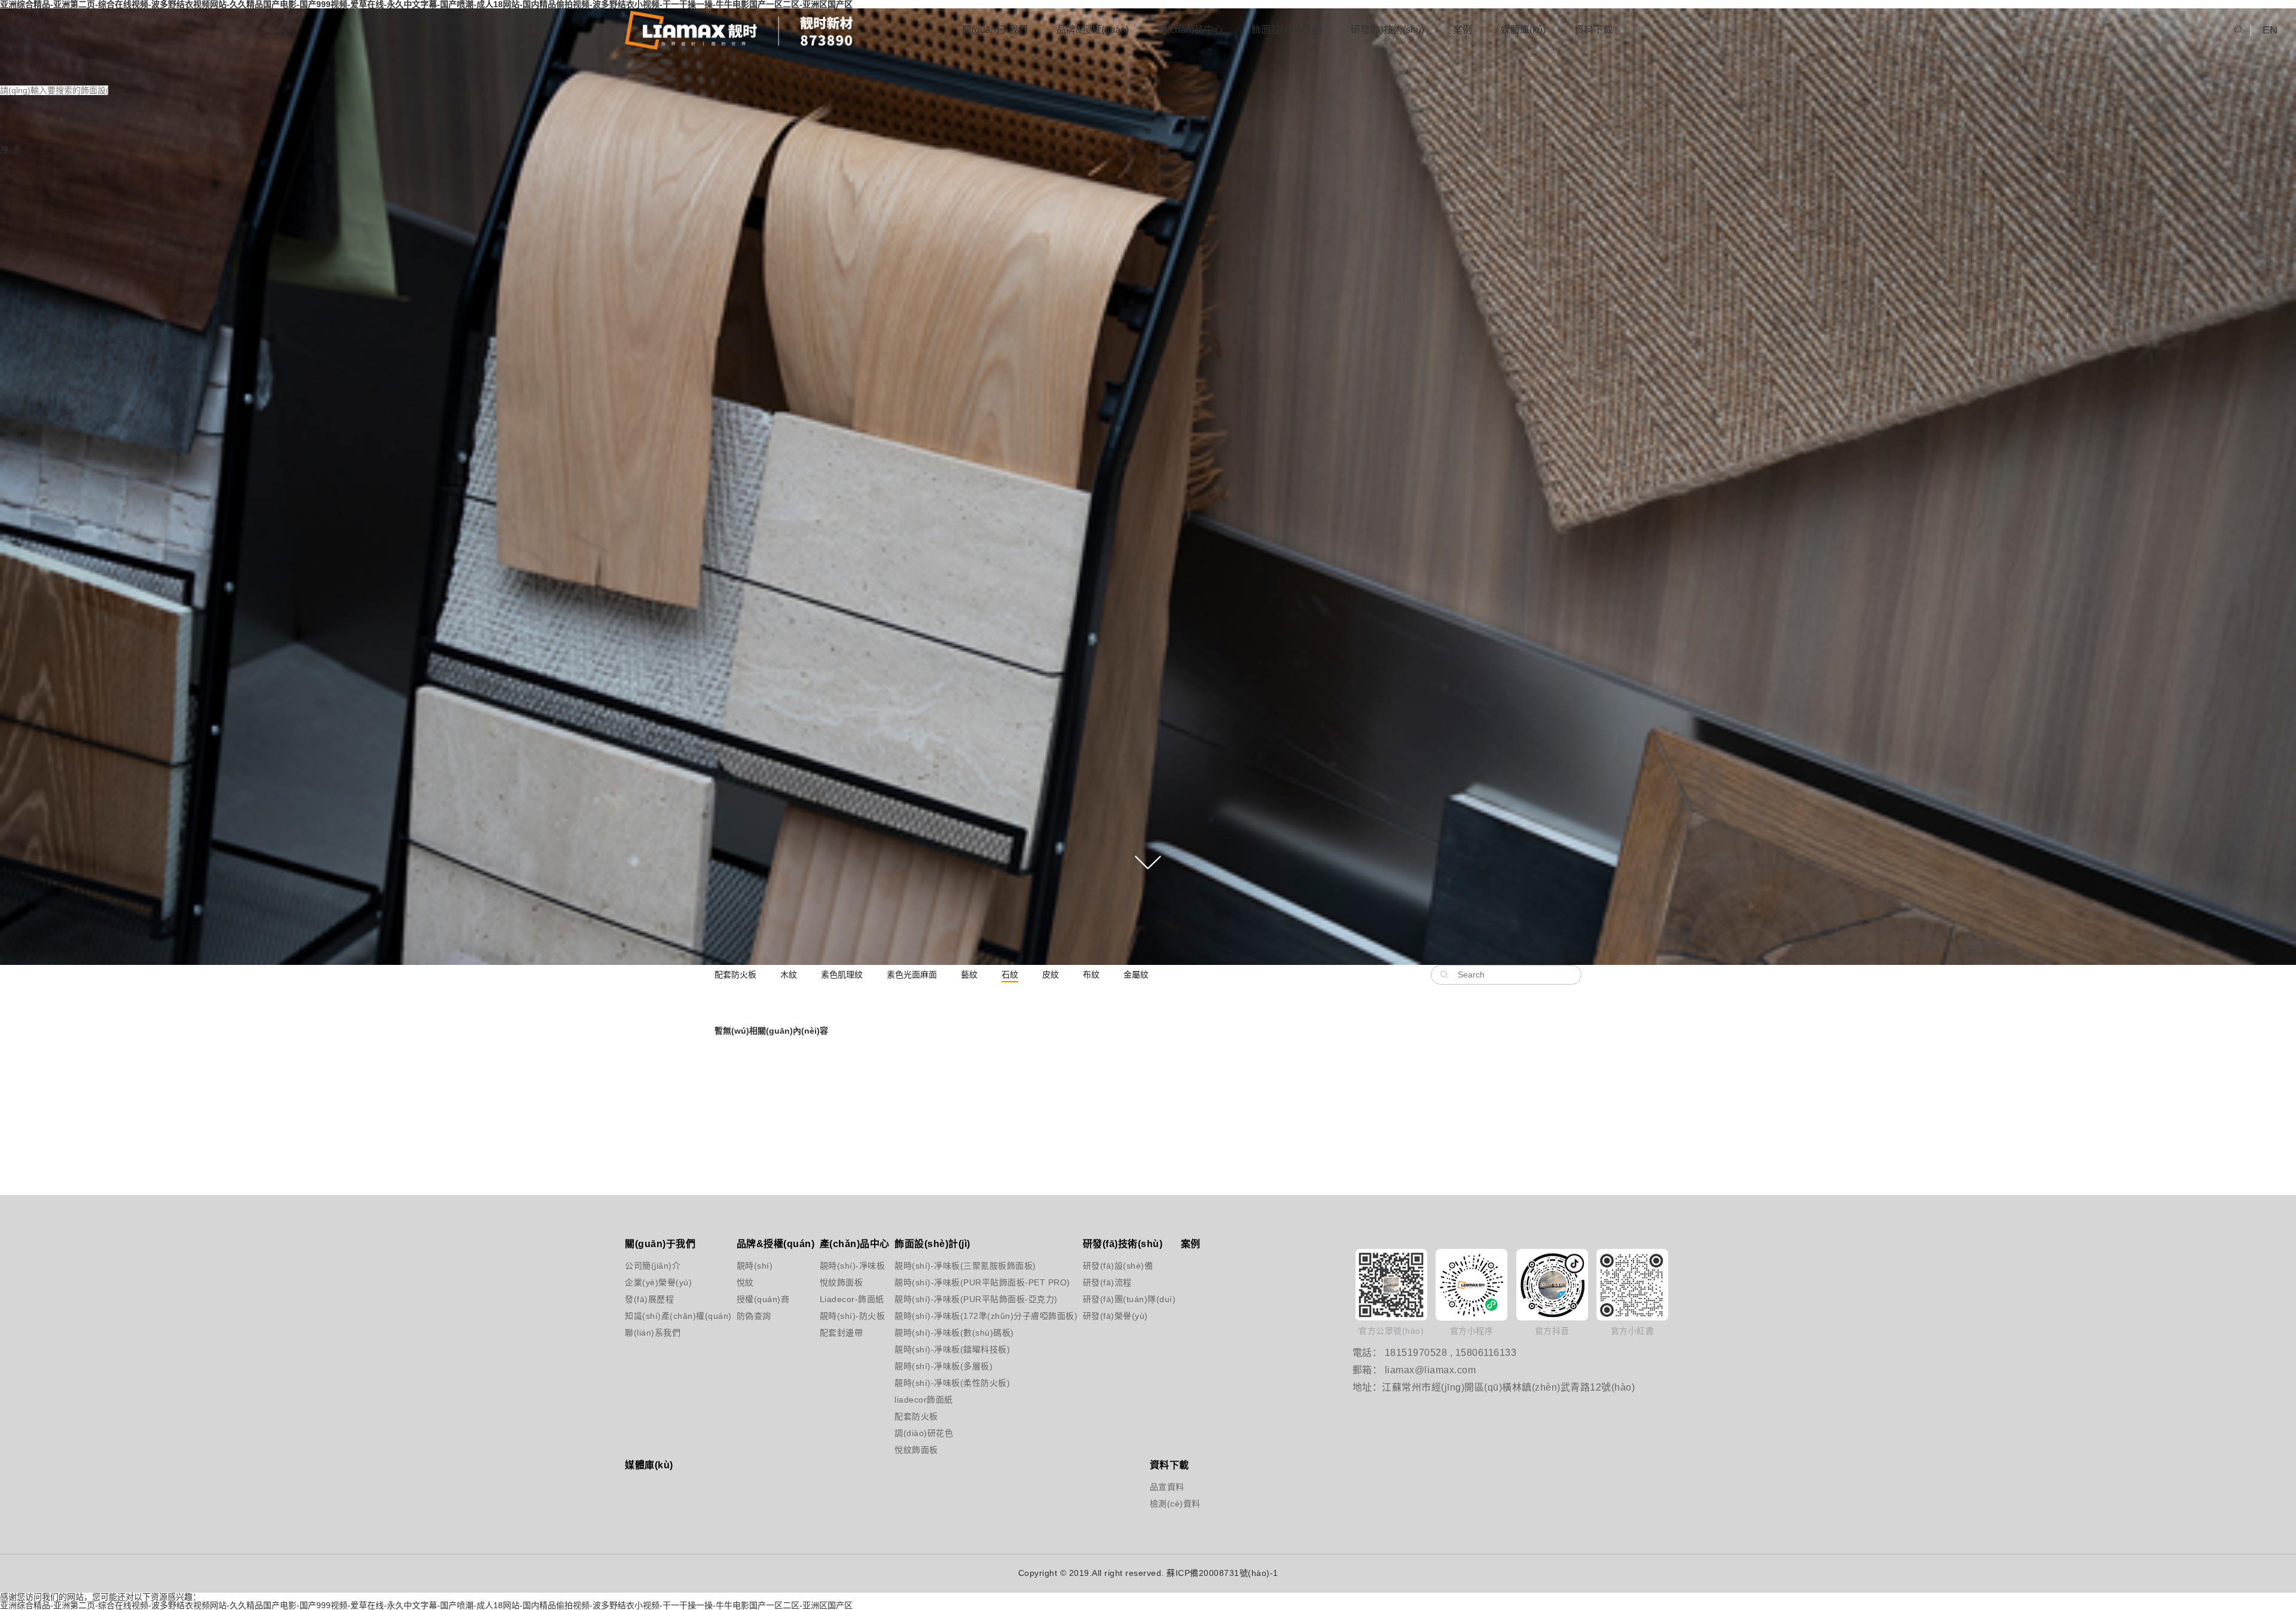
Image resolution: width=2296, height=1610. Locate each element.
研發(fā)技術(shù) (1387, 30)
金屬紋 (1136, 974)
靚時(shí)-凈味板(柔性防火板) (945, 1383)
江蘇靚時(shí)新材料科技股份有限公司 (739, 30)
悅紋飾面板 (839, 1282)
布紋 (1091, 974)
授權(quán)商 (758, 1299)
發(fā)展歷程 (649, 1299)
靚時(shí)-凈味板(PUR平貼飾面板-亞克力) (945, 1299)
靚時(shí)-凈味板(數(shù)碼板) (945, 1333)
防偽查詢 (754, 1316)
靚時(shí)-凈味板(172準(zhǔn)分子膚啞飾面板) (945, 1316)
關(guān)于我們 (995, 30)
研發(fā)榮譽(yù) (1109, 1316)
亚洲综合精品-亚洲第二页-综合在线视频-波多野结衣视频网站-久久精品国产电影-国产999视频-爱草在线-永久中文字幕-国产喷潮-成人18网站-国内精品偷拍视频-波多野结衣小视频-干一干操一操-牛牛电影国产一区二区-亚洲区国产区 (426, 1605)
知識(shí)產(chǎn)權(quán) (654, 1316)
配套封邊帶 (839, 1333)
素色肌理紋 (842, 974)
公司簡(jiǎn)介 (653, 1266)
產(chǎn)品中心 (1190, 30)
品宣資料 (1164, 1487)
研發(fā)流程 (1107, 1282)
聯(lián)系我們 (653, 1333)
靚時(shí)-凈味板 (839, 1266)
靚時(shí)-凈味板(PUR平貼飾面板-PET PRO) (945, 1282)
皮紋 (1051, 974)
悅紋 (745, 1282)
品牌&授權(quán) (1093, 30)
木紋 (789, 974)
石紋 (1010, 974)
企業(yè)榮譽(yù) (654, 1282)
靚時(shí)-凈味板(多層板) (944, 1366)
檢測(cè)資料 (1164, 1504)
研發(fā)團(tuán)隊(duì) (1109, 1299)
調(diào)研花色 (924, 1433)
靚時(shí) (755, 1266)
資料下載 (1593, 30)
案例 (1463, 30)
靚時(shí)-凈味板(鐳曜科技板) (945, 1349)
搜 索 (11, 149)
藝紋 (969, 974)
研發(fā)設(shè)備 (1109, 1266)
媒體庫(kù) (1523, 30)
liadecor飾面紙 (924, 1400)
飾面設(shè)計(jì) (1287, 30)
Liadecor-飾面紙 (839, 1299)
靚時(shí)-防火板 (839, 1316)
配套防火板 (735, 974)
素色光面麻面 (912, 974)
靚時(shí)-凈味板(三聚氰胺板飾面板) (945, 1266)
